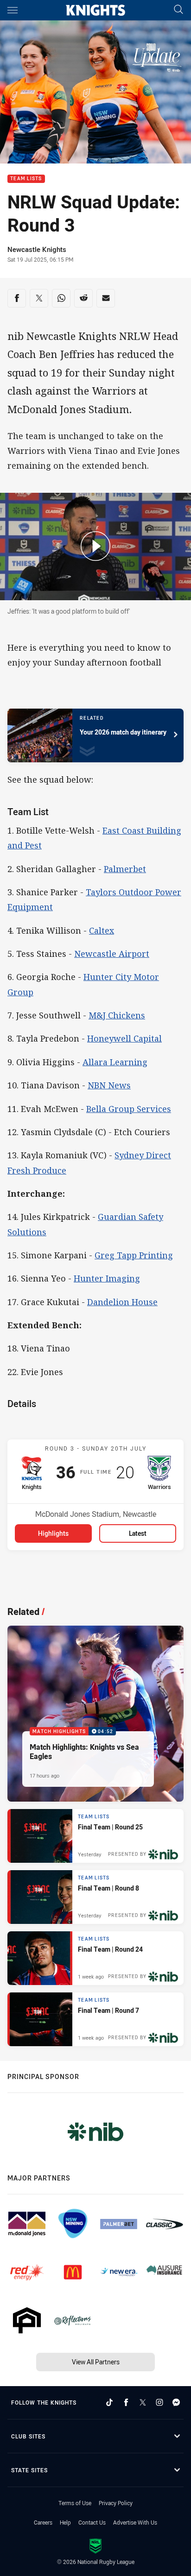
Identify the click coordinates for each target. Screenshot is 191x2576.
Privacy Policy (116, 2503)
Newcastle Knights (37, 249)
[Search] (178, 10)
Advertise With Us (135, 2522)
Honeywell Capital (124, 1038)
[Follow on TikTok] (109, 2402)
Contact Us (92, 2522)
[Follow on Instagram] (159, 2402)
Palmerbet (125, 869)
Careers (43, 2522)
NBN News (109, 1085)
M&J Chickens (117, 1015)
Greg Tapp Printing (134, 1255)
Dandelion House (122, 1302)
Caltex (102, 930)
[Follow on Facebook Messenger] (176, 2402)
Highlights (53, 1533)
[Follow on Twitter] (143, 2402)
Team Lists (26, 179)
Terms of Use (75, 2503)
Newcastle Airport (112, 954)
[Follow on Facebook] (126, 2402)
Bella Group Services (129, 1109)
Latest (138, 1533)
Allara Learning (115, 1062)
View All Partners (96, 2362)
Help (65, 2522)
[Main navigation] (13, 10)
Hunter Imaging (107, 1278)
